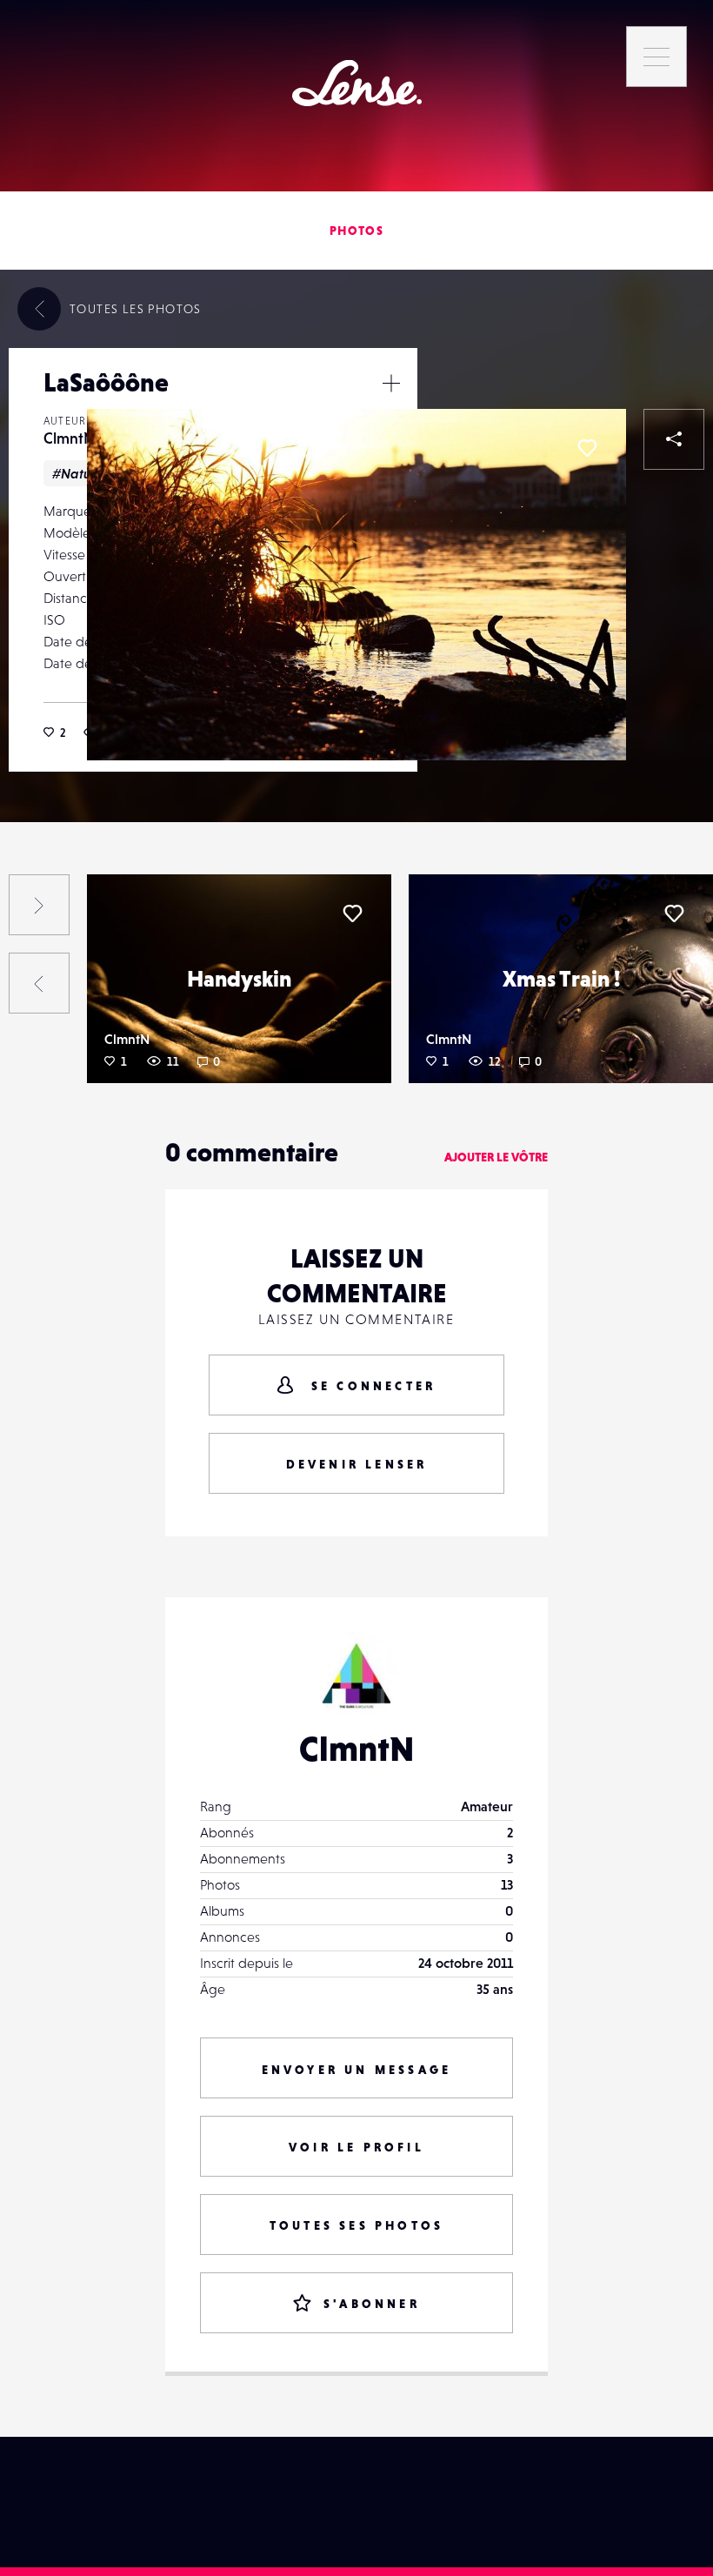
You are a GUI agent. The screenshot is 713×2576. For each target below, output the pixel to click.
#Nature (78, 473)
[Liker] (587, 448)
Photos (356, 231)
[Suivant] (39, 905)
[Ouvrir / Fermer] (391, 383)
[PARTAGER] (674, 439)
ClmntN (69, 438)
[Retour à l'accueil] (357, 83)
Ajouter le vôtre (496, 1157)
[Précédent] (39, 983)
